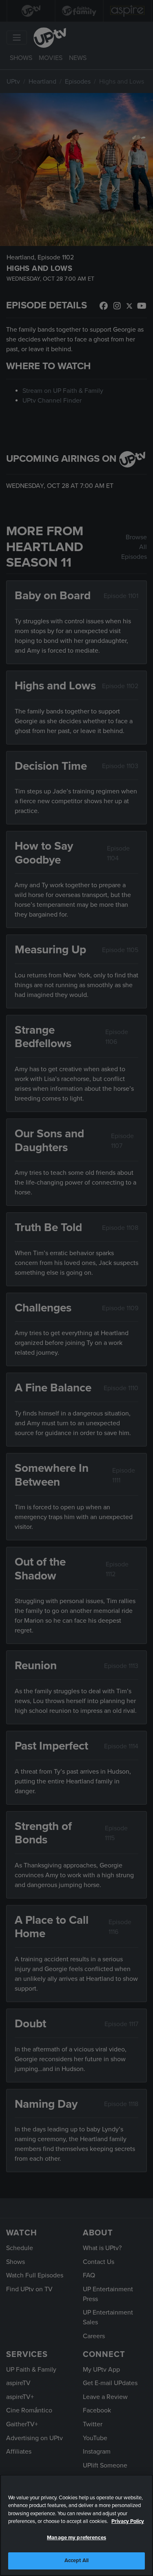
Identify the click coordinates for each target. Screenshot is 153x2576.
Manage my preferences (76, 2538)
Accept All (76, 2560)
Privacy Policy (128, 2521)
